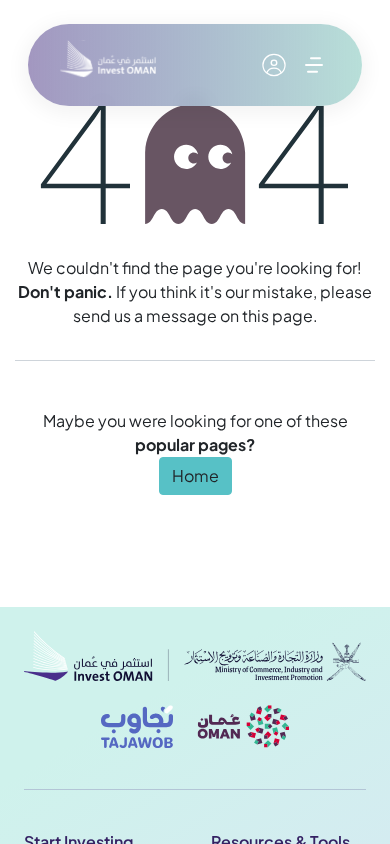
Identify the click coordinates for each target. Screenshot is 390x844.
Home (195, 475)
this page (277, 315)
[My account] (274, 65)
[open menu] (314, 65)
